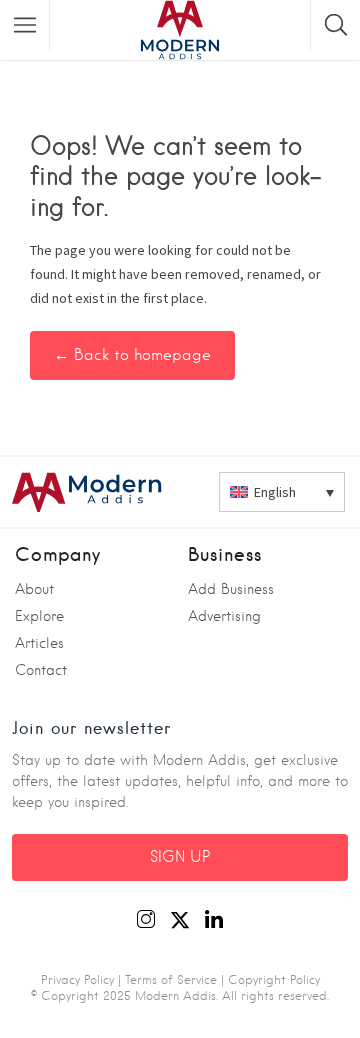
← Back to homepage (132, 355)
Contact (41, 670)
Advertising (224, 616)
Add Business (231, 589)
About (34, 589)
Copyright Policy (274, 979)
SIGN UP (180, 857)
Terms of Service (171, 979)
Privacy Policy (77, 979)
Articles (39, 643)
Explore (39, 616)
